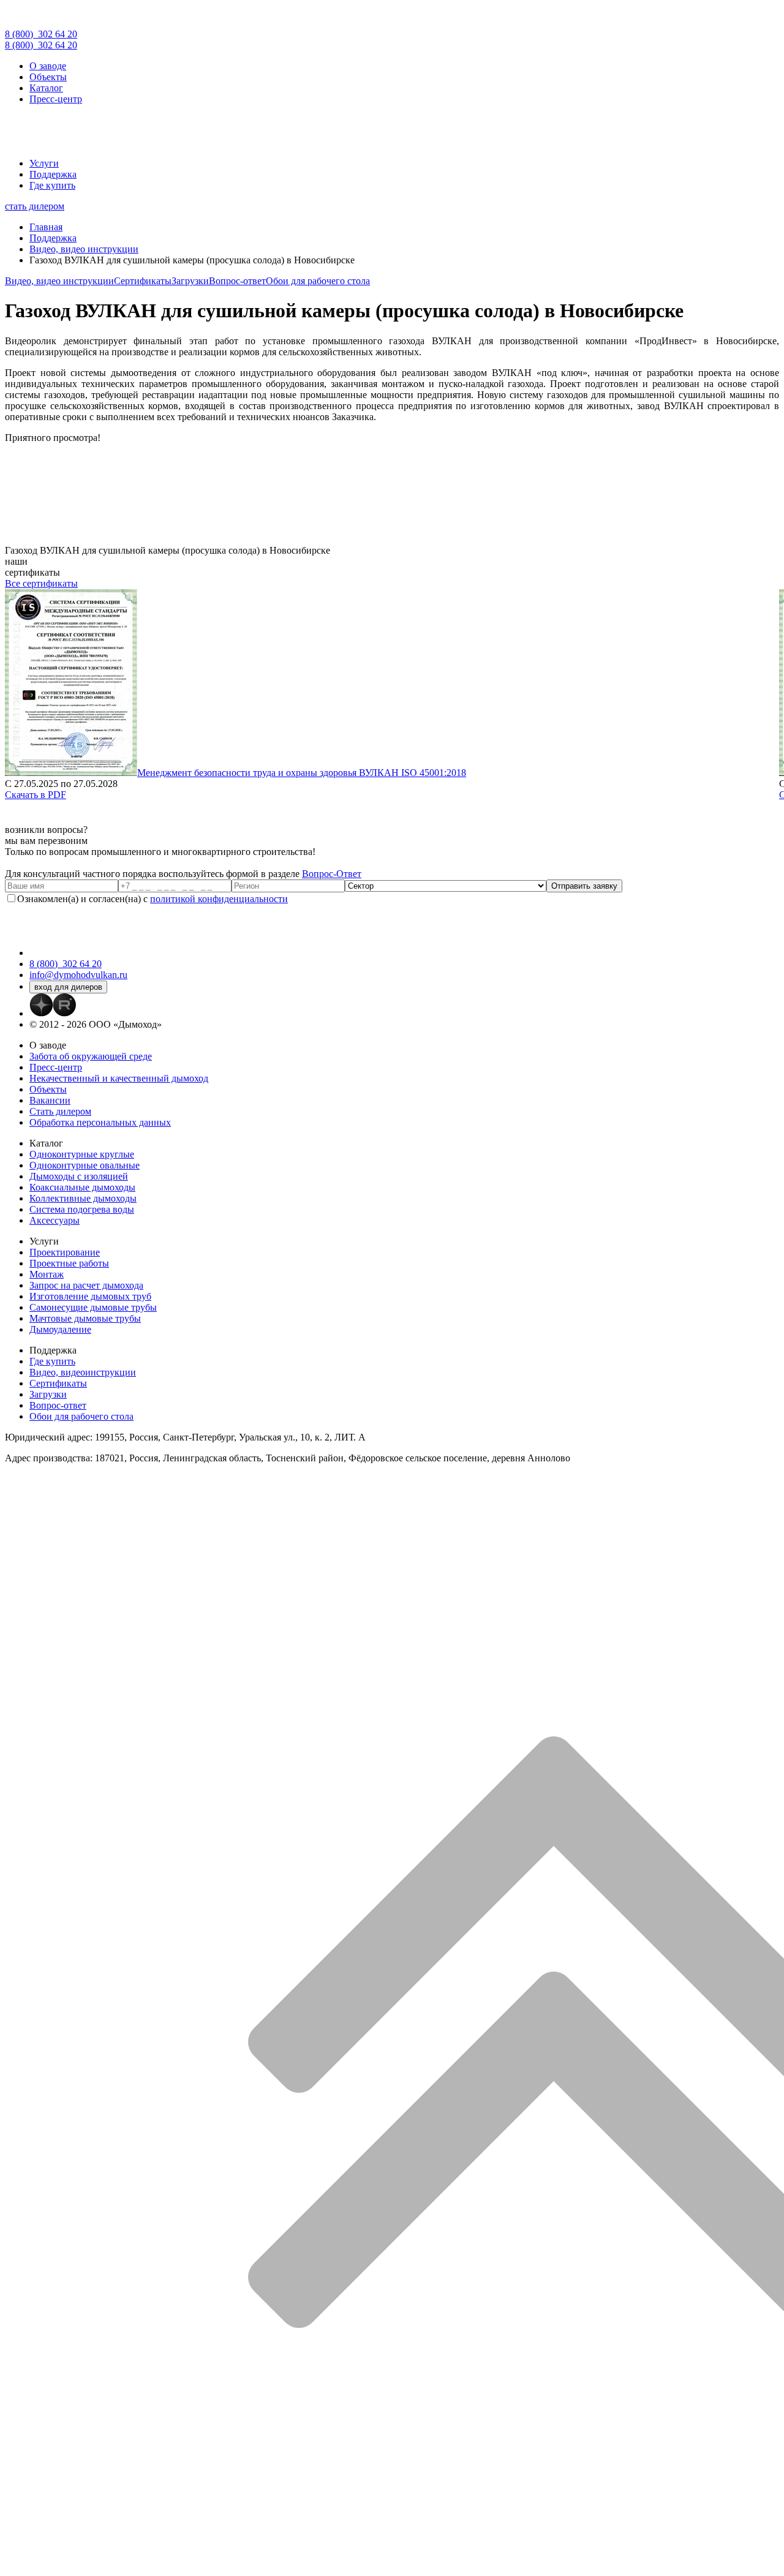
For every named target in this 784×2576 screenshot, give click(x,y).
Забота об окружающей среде (91, 1056)
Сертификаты (143, 281)
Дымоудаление (60, 1329)
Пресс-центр (56, 99)
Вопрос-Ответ (332, 874)
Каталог (46, 88)
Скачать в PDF (36, 795)
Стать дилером (60, 1111)
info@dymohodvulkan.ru (78, 975)
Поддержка (53, 174)
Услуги (44, 163)
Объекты (48, 77)
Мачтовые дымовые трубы (85, 1318)
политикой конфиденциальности (219, 899)
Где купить (52, 185)
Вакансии (50, 1100)
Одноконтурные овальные (85, 1165)
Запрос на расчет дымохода (86, 1285)
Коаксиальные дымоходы (82, 1187)
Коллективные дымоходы (83, 1198)
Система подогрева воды (82, 1209)
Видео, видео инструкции (59, 281)
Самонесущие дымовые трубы (93, 1307)
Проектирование (65, 1252)
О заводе (48, 66)
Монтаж (47, 1274)
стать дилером (35, 206)
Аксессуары (55, 1220)
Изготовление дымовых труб (90, 1296)
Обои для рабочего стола (318, 281)
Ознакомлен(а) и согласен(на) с (153, 899)
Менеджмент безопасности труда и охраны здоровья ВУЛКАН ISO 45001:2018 (302, 773)
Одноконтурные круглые (82, 1154)
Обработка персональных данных (100, 1122)
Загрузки (190, 281)
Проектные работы (69, 1263)
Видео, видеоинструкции (83, 1372)
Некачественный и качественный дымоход (119, 1078)
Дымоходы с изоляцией (79, 1176)
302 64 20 (41, 34)
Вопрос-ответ (237, 281)
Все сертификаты (41, 583)
